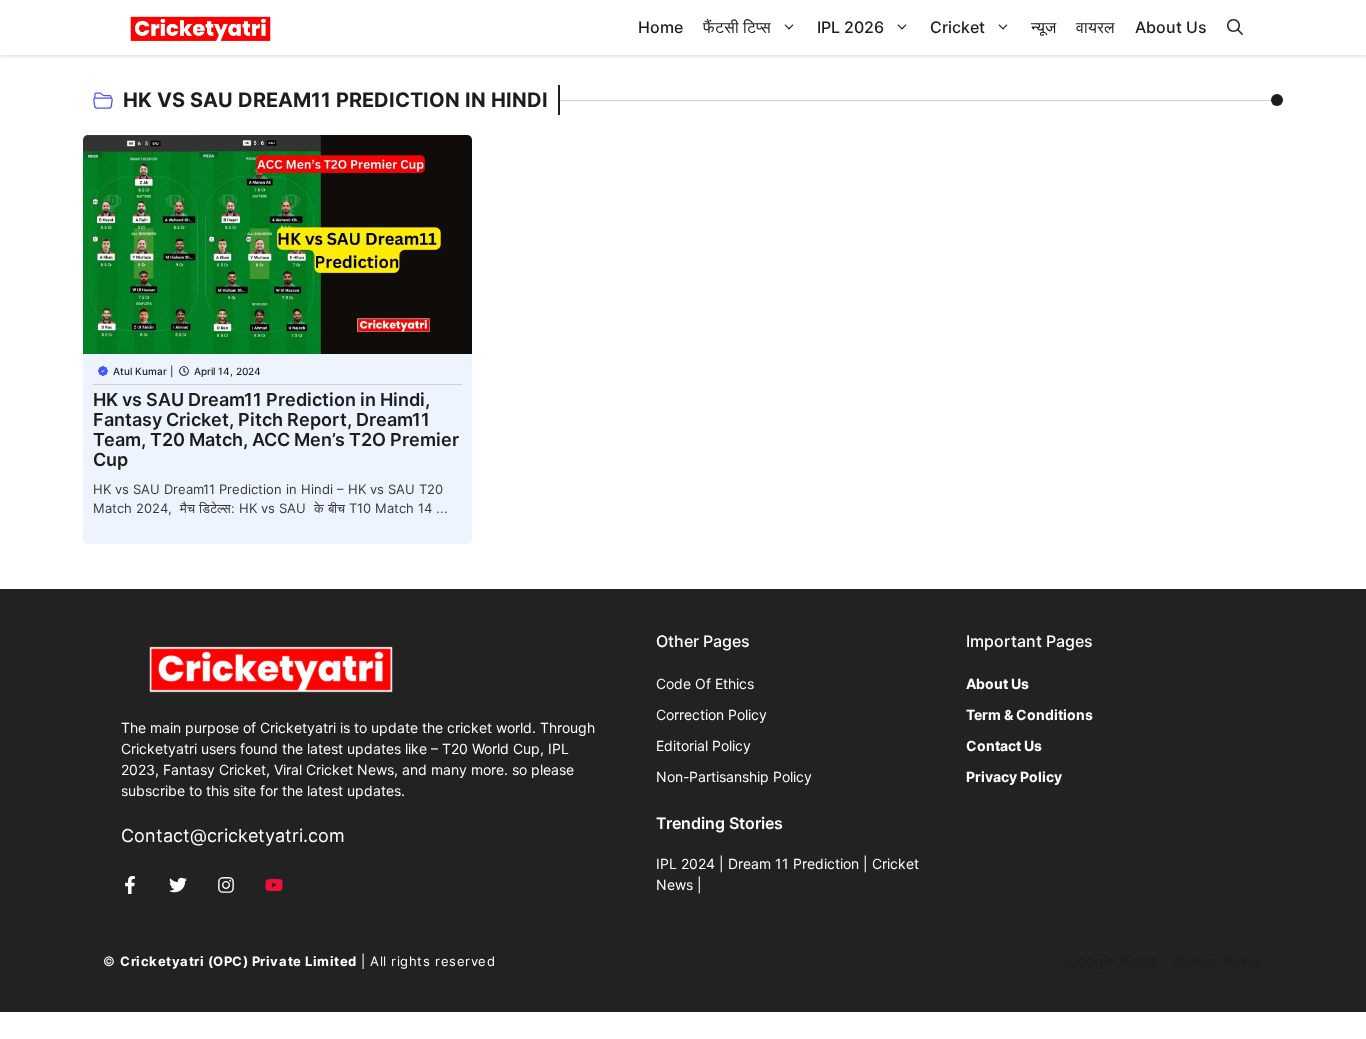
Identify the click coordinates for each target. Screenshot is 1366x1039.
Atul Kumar (140, 371)
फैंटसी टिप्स (737, 27)
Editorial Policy (703, 745)
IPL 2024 (685, 863)
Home (660, 27)
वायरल (1095, 27)
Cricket (957, 27)
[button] (1235, 27)
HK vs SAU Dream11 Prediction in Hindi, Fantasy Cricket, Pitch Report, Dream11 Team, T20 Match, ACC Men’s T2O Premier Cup (276, 429)
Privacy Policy (1217, 961)
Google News (1112, 961)
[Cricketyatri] (200, 27)
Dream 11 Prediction (793, 863)
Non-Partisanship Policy (734, 776)
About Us (1171, 27)
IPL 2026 (850, 27)
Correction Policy (711, 714)
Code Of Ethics (705, 683)
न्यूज (1043, 27)
